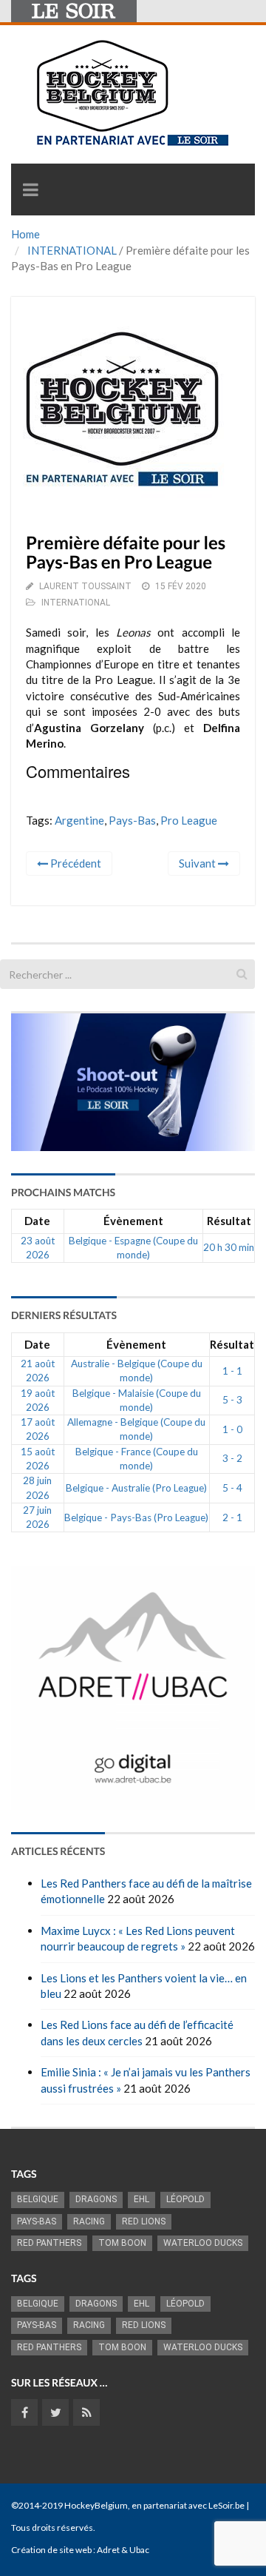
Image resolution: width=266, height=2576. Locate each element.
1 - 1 (232, 1371)
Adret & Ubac (123, 2550)
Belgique (38, 2199)
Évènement (133, 1221)
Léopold (185, 2199)
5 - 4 (232, 1488)
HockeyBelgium (96, 2505)
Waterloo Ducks (203, 2243)
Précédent (75, 863)
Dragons (96, 2199)
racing (89, 2221)
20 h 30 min (229, 1247)
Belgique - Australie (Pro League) (136, 1488)
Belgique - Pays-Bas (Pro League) (136, 1517)
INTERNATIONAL (72, 250)
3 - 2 (232, 1458)
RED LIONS (144, 2221)
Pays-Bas (132, 820)
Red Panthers (49, 2243)
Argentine (79, 820)
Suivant (198, 863)
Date (37, 1221)
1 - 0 (232, 1429)
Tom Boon (122, 2243)
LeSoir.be (226, 2505)
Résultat (229, 1221)
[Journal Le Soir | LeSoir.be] (74, 11)
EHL (141, 2199)
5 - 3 (232, 1400)
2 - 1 (232, 1517)
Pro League (189, 820)
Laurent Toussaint (85, 586)
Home (25, 234)
